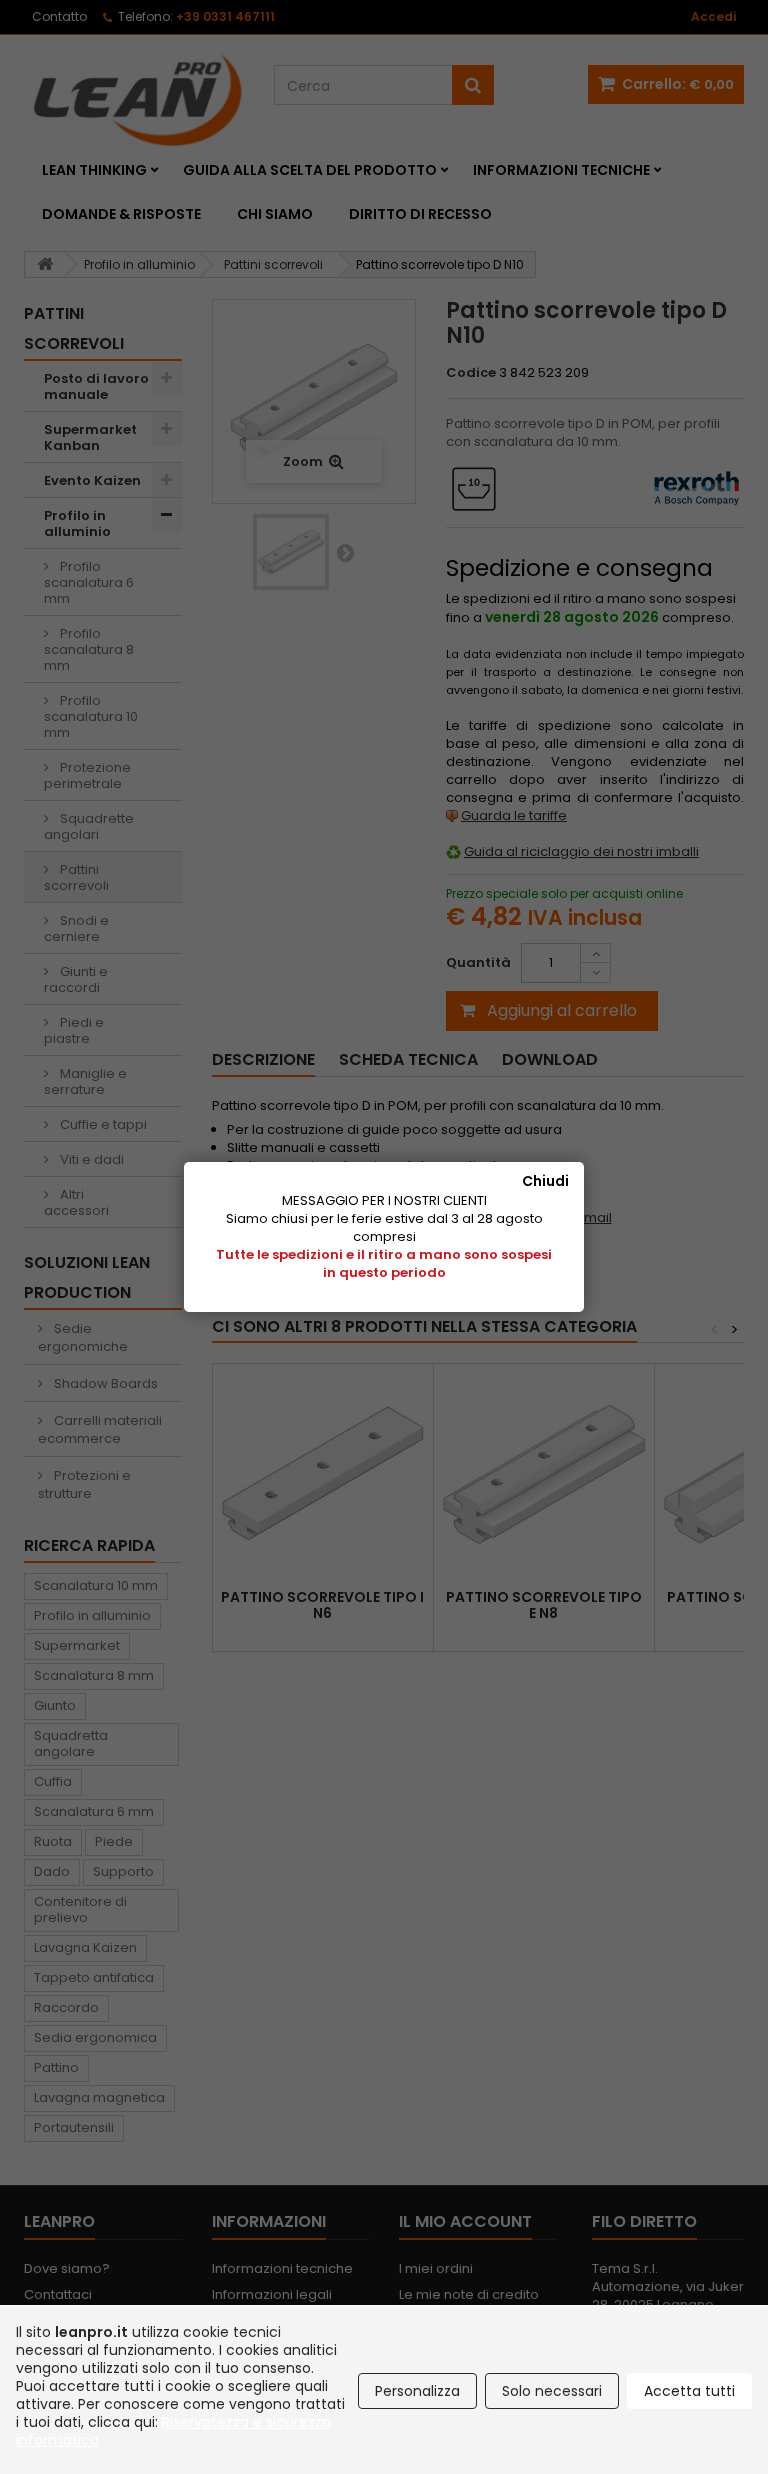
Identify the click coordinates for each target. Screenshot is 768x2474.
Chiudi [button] (545, 1181)
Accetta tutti (689, 2391)
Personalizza (417, 2391)
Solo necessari (552, 2391)
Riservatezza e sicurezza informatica (173, 2431)
